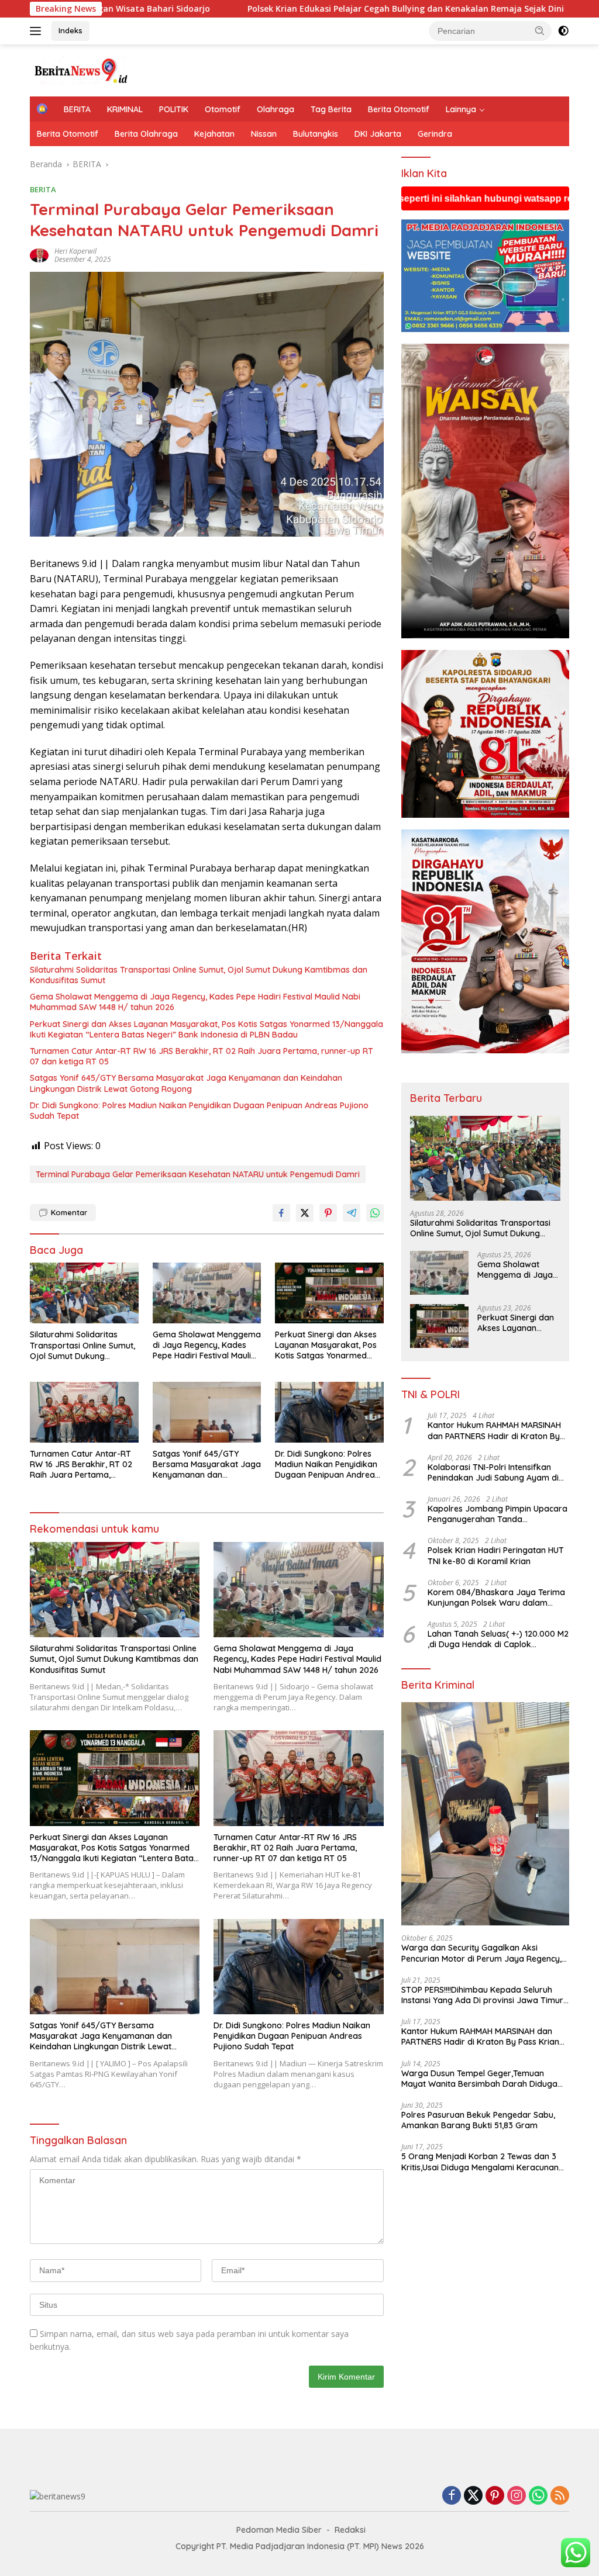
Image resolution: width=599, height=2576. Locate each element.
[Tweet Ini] (305, 1213)
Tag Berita (331, 109)
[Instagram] (517, 2496)
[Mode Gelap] (563, 31)
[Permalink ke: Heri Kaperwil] (39, 255)
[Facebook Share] (281, 1213)
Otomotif (223, 109)
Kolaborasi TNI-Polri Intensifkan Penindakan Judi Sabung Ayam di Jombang (493, 1472)
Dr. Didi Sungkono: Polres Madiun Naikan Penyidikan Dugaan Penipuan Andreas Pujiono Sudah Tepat (199, 1111)
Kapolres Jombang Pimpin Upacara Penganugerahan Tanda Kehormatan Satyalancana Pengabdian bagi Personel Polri (498, 1514)
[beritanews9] (80, 69)
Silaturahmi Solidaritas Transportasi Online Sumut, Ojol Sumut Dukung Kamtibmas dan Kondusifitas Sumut (199, 975)
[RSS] (560, 2496)
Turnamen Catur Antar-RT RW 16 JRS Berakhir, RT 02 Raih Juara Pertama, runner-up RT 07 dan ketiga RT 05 (202, 1056)
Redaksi (350, 2530)
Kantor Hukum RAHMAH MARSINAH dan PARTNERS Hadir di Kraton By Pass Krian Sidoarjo (494, 1430)
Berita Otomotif (399, 109)
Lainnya (461, 109)
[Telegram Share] (352, 1213)
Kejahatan (214, 134)
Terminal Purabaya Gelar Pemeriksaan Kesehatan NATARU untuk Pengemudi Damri (198, 1174)
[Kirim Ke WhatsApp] (375, 1213)
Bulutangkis (316, 134)
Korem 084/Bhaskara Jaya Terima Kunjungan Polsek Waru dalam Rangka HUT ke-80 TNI (496, 1598)
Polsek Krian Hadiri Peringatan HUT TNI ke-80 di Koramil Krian (496, 1555)
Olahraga (276, 109)
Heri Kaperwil (75, 251)
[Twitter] (473, 2496)
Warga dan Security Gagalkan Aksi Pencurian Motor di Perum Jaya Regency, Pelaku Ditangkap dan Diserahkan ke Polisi (485, 1953)
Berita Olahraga (146, 134)
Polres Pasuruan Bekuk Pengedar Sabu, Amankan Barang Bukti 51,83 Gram (478, 2120)
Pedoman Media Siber (279, 2530)
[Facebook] (452, 2496)
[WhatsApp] (538, 2496)
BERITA (77, 109)
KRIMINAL (125, 109)
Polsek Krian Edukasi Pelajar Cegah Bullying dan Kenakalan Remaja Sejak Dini (275, 9)
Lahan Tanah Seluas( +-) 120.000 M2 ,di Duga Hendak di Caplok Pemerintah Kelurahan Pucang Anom (498, 1639)
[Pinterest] (495, 2496)
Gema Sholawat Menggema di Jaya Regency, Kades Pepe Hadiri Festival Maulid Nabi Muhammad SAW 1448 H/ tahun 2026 (195, 1002)
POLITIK (174, 109)
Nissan (264, 134)
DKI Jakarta (378, 134)
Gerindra (435, 134)
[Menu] (38, 31)
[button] (540, 30)
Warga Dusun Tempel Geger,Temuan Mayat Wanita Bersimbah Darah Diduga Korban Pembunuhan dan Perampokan (479, 2079)
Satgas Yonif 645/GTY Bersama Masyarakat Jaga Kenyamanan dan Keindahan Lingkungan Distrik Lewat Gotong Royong (186, 1083)
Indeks (70, 30)
